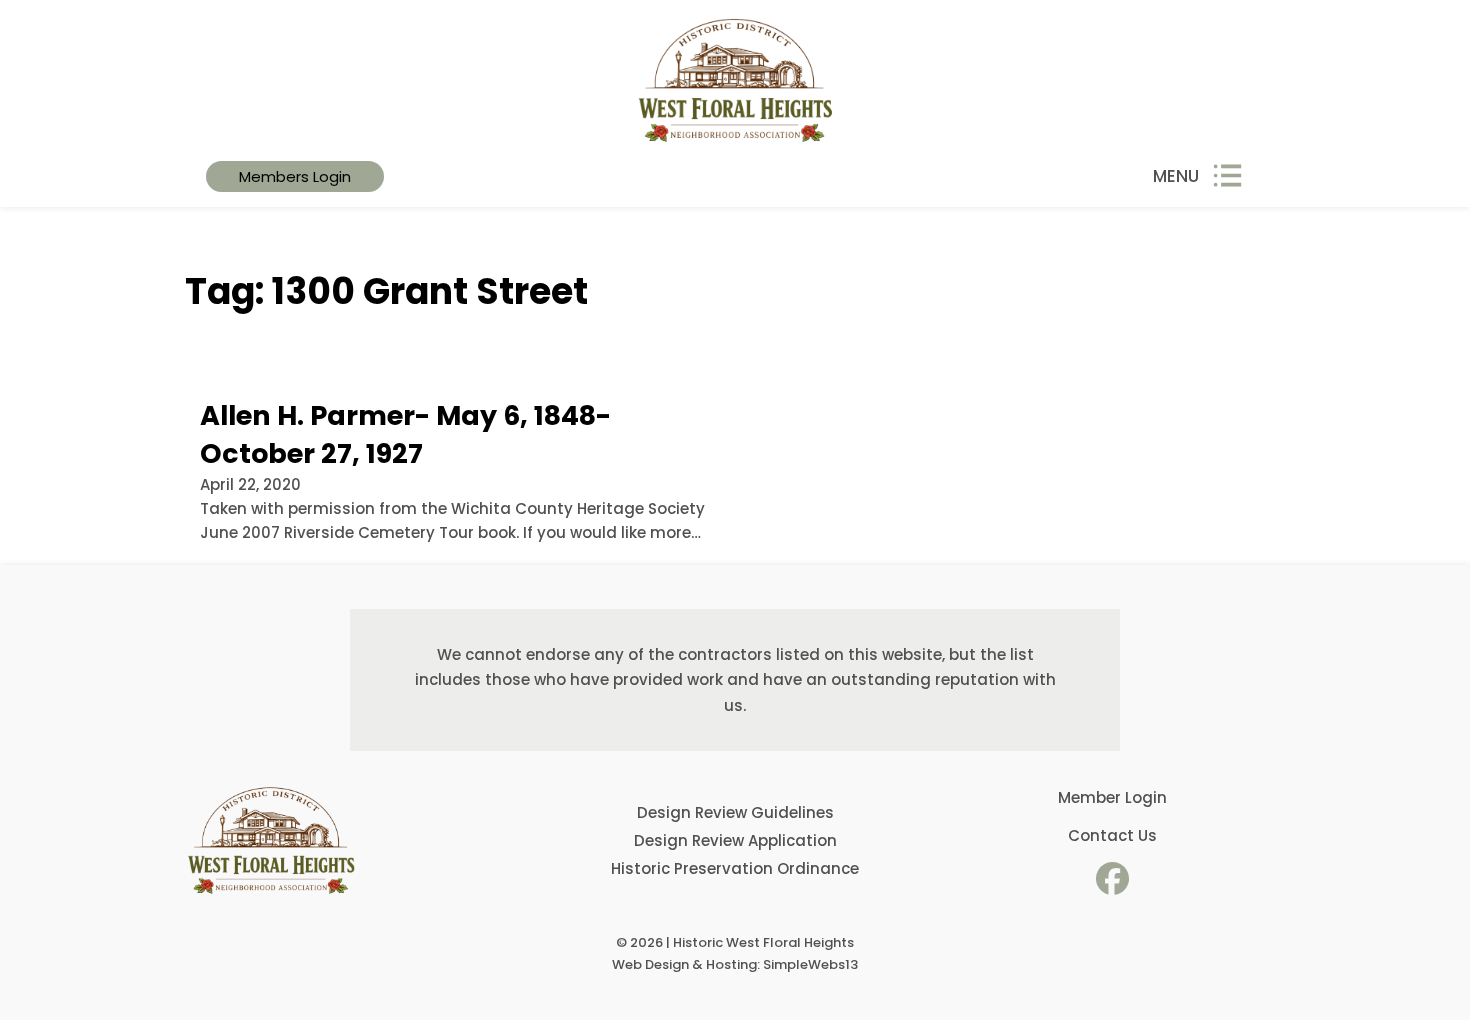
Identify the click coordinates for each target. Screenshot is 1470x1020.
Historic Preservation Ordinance (735, 868)
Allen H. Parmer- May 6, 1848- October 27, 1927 (405, 434)
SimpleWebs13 (810, 964)
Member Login (1112, 797)
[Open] (1227, 176)
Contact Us (1112, 835)
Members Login (295, 176)
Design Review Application (735, 840)
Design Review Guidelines (735, 812)
